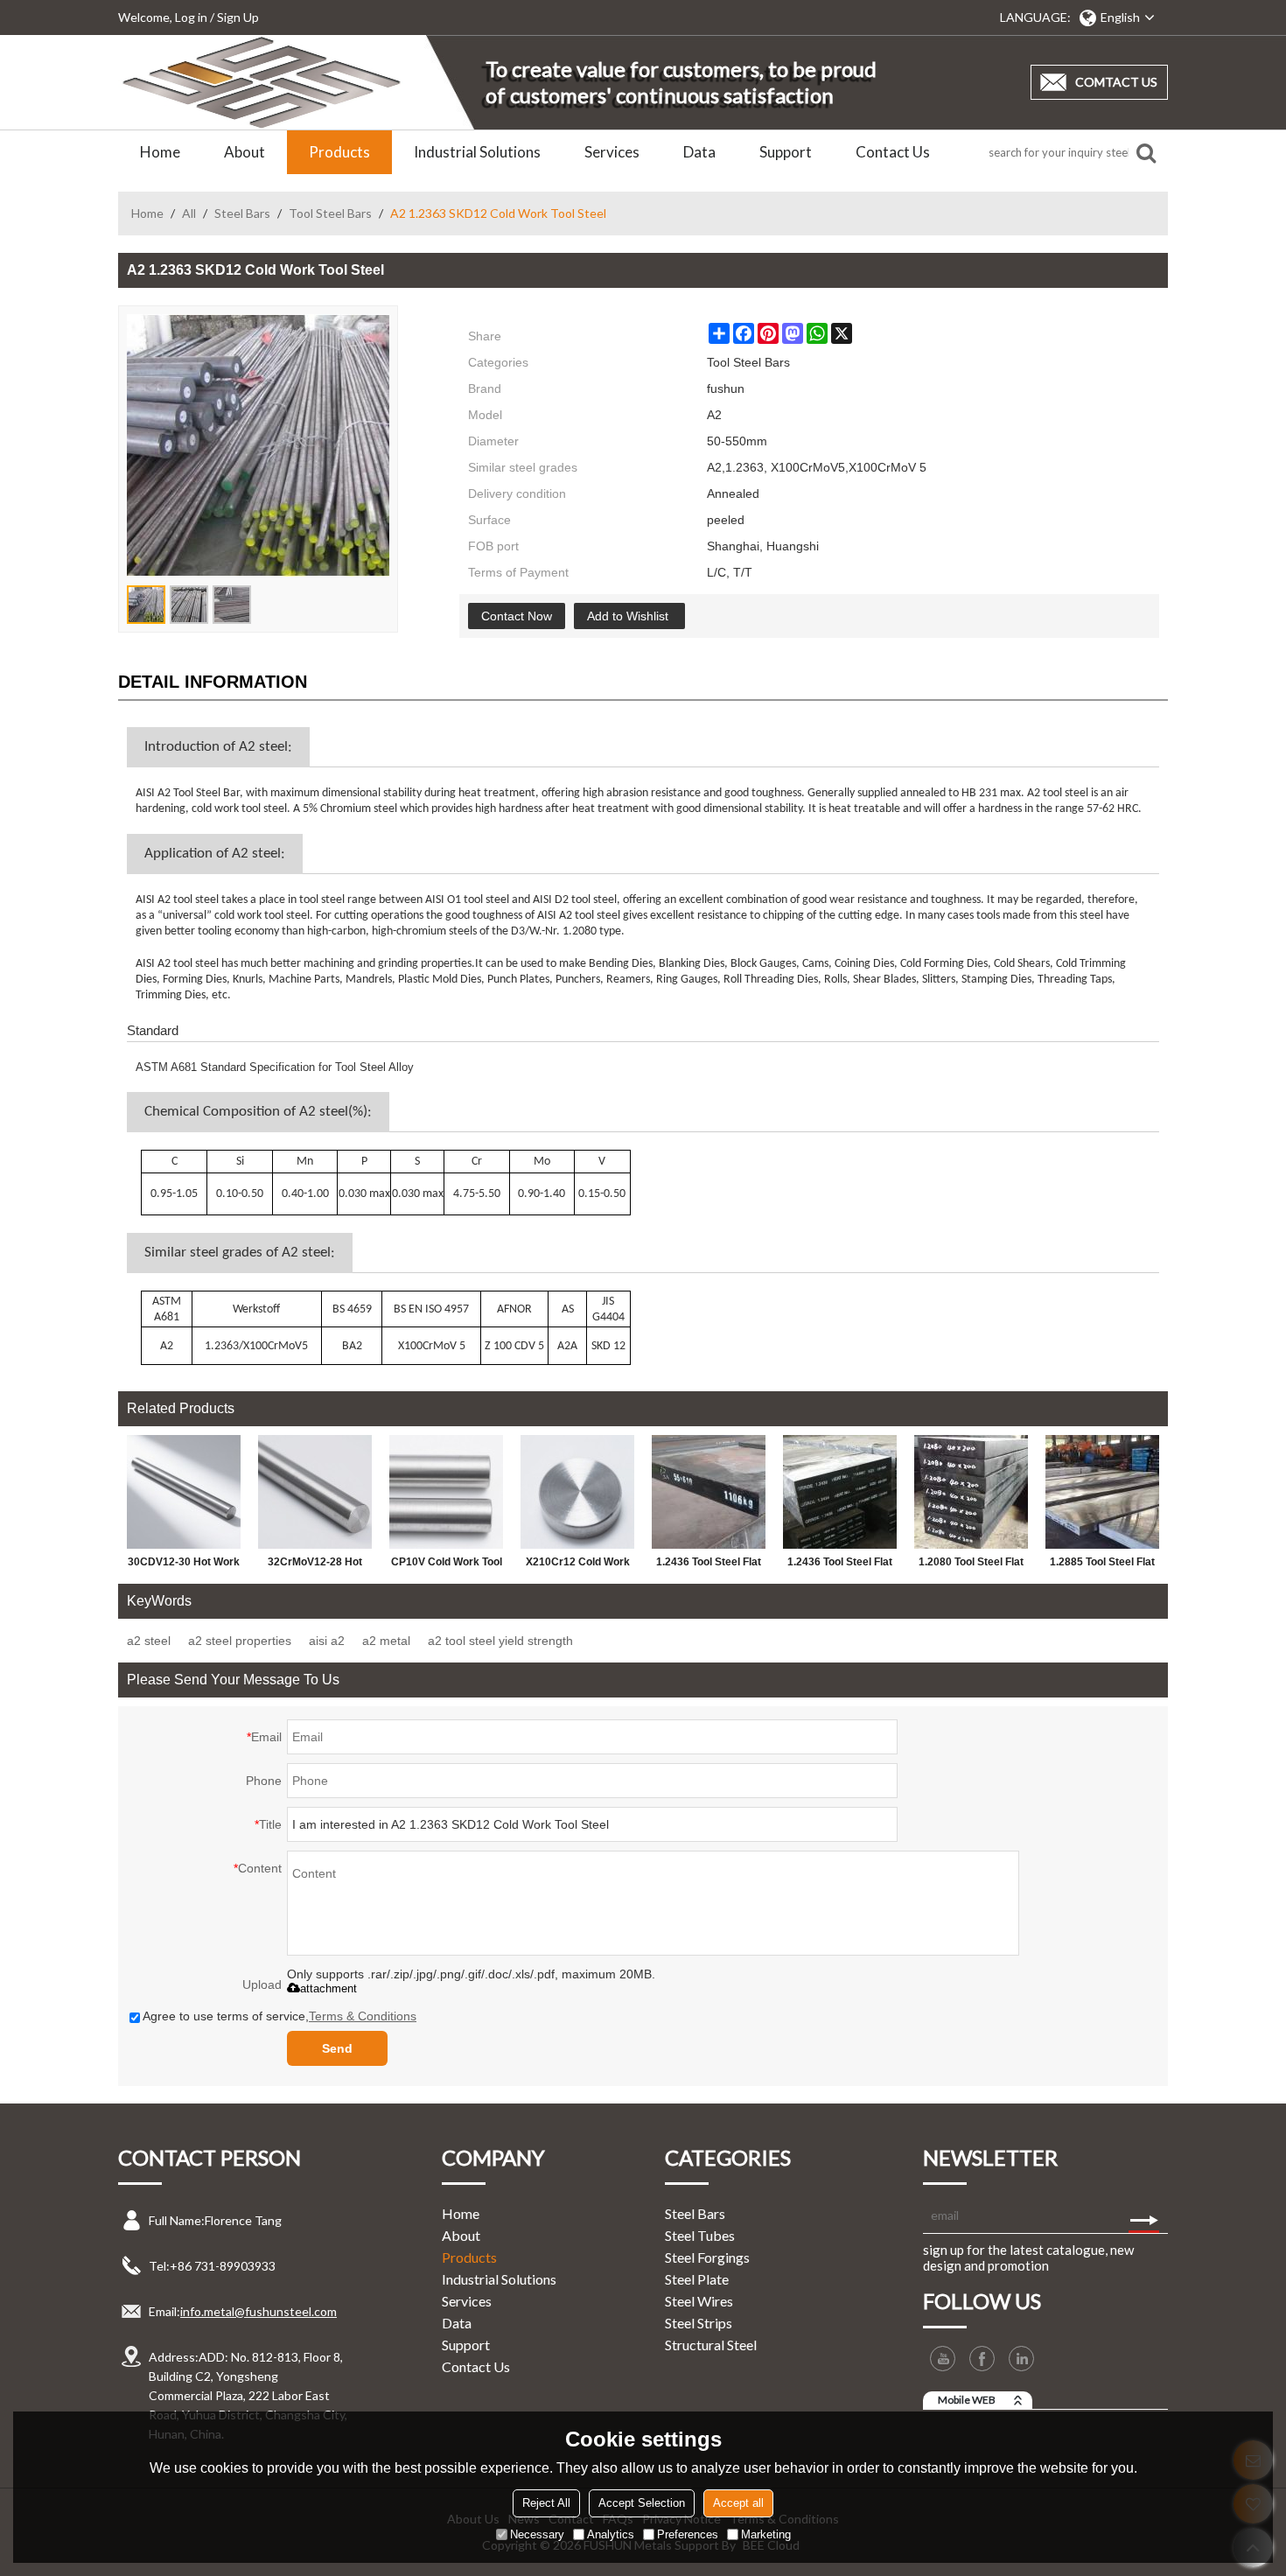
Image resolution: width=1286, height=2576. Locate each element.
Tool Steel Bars (330, 213)
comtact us (1116, 82)
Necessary (537, 2534)
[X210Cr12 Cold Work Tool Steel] (577, 1492)
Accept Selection (642, 2503)
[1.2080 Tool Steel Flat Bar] (971, 1492)
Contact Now (517, 616)
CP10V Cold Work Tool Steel (447, 1565)
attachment (328, 1988)
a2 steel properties (240, 1641)
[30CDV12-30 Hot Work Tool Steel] (184, 1492)
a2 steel (149, 1641)
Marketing (766, 2534)
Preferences (688, 2534)
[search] (1146, 152)
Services (612, 152)
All (189, 213)
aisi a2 (327, 1641)
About (245, 152)
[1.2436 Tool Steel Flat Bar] (709, 1492)
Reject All (546, 2503)
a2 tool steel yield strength (500, 1641)
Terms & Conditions (363, 2016)
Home (160, 152)
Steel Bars (242, 213)
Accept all (738, 2503)
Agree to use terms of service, (280, 2016)
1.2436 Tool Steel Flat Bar (709, 1565)
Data (699, 152)
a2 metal (386, 1641)
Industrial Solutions (477, 152)
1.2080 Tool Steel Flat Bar (971, 1565)
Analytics (611, 2534)
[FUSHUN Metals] (262, 82)
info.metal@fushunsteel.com (259, 2311)
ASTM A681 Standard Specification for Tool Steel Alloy (275, 1067)
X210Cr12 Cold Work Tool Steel (578, 1565)
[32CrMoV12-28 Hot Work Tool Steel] (315, 1492)
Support (786, 152)
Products (339, 152)
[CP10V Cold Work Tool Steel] (446, 1492)
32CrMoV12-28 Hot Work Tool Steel (315, 1565)
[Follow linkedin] (1021, 2359)
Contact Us (893, 152)
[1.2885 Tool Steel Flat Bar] (1102, 1492)
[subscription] (1144, 2215)
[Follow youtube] (943, 2359)
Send (337, 2048)
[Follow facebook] (982, 2359)
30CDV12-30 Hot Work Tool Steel (184, 1565)
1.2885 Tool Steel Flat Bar (1102, 1565)
